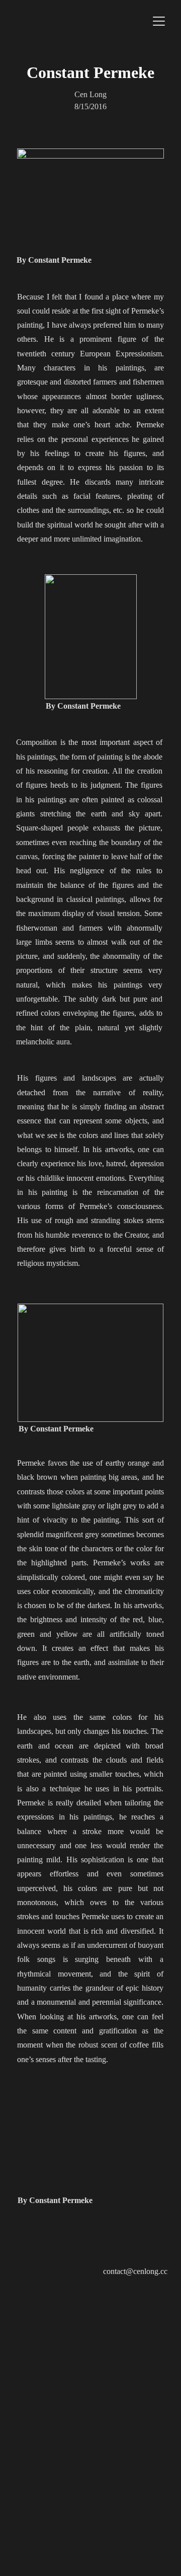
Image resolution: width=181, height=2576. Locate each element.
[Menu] (159, 21)
